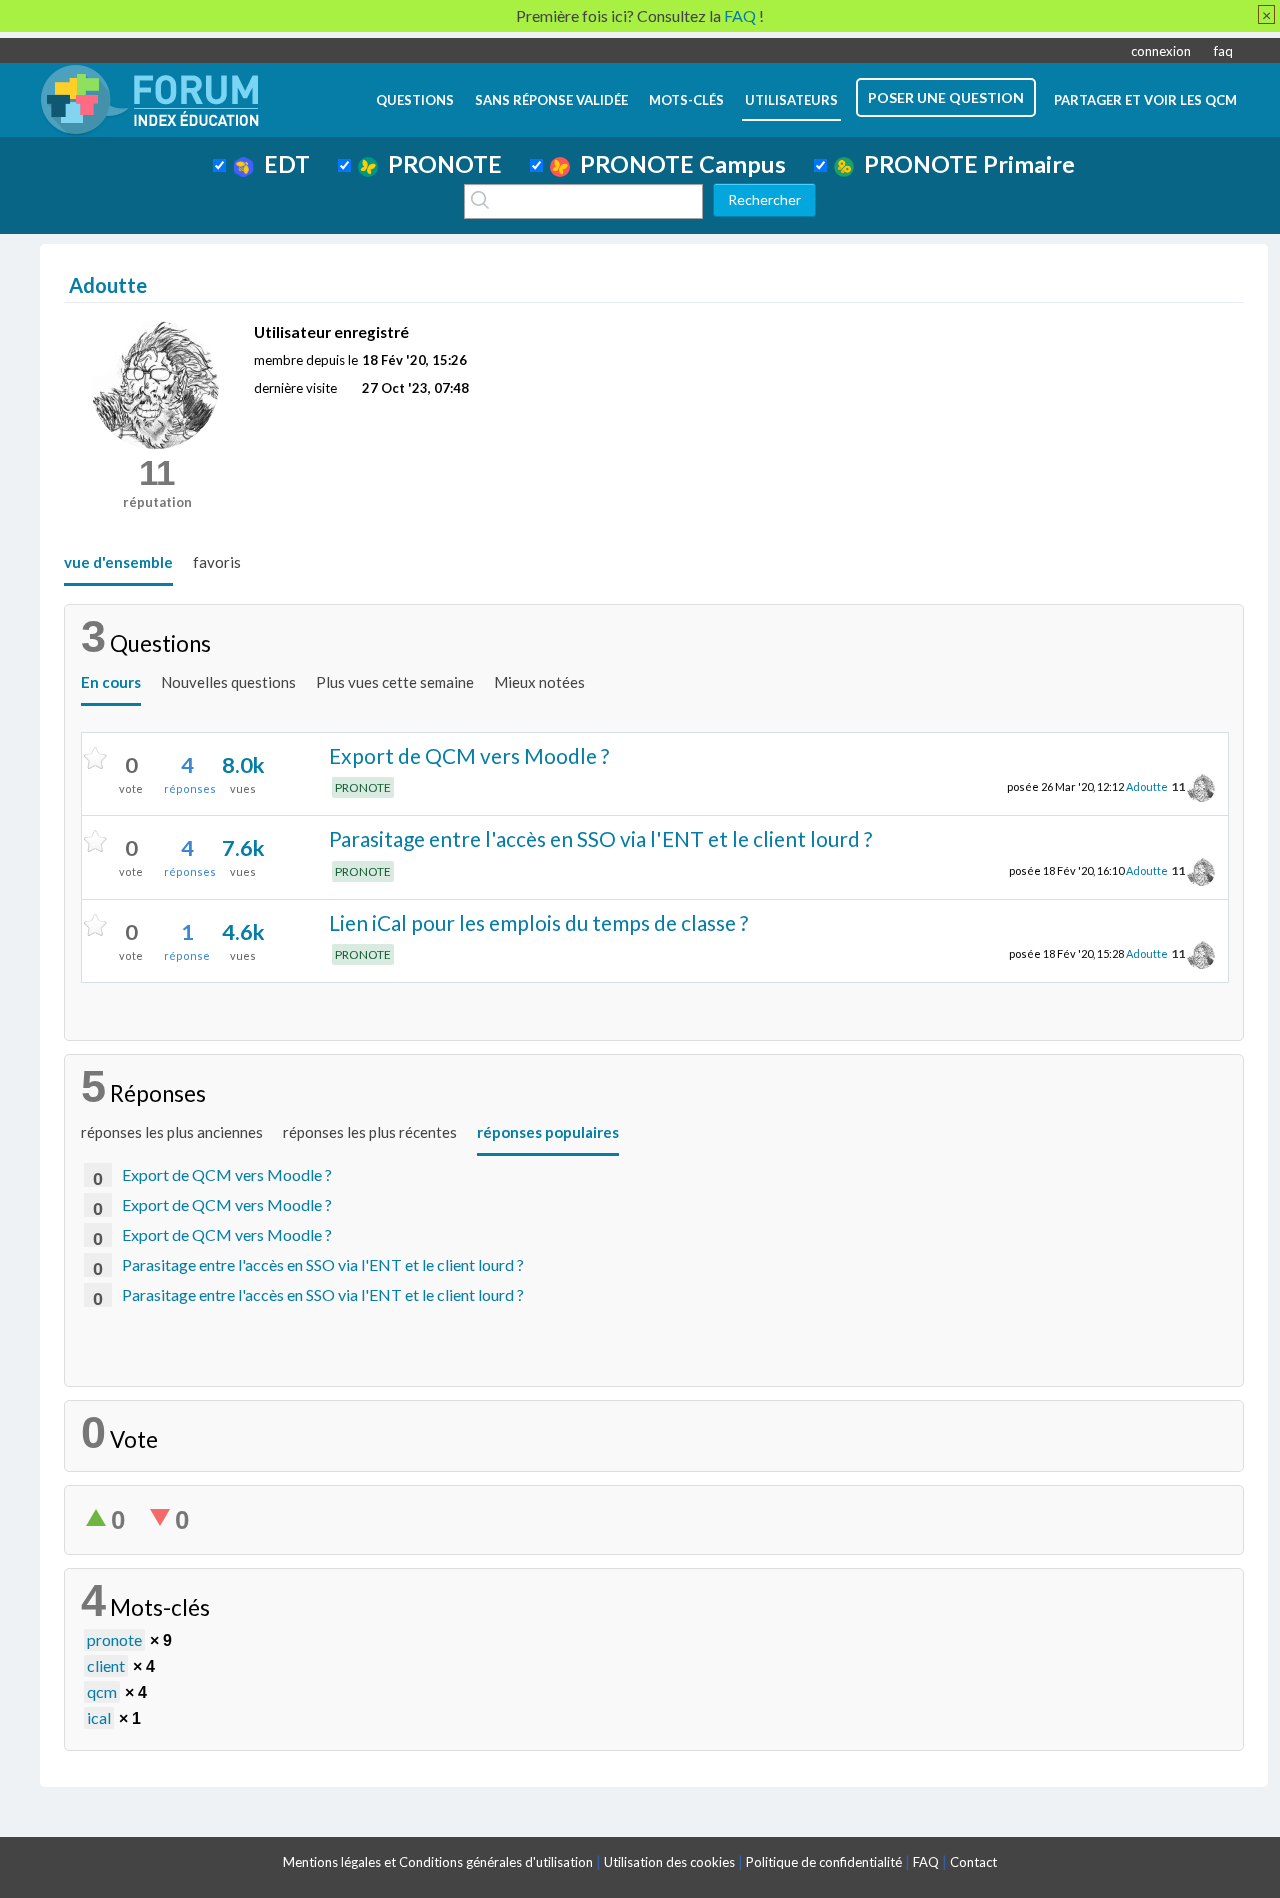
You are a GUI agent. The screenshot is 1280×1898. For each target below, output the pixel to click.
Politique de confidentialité (824, 1862)
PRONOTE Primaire (964, 164)
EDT (282, 164)
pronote (114, 1639)
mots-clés (686, 100)
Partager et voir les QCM (1145, 100)
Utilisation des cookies (669, 1862)
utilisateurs (791, 100)
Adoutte (1147, 786)
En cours (111, 682)
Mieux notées (539, 682)
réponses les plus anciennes (172, 1132)
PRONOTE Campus (678, 164)
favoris (217, 562)
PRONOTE (440, 164)
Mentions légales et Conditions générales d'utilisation (438, 1862)
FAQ (926, 1862)
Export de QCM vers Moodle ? (469, 755)
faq (1223, 51)
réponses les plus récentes (370, 1132)
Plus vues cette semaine (395, 682)
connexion (1161, 51)
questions (415, 100)
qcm (102, 1691)
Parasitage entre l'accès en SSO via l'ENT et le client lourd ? (600, 838)
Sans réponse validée (551, 100)
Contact (973, 1862)
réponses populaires (548, 1132)
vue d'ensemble (118, 562)
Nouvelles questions (228, 682)
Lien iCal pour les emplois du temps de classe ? (538, 922)
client (106, 1665)
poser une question (946, 97)
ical (99, 1717)
